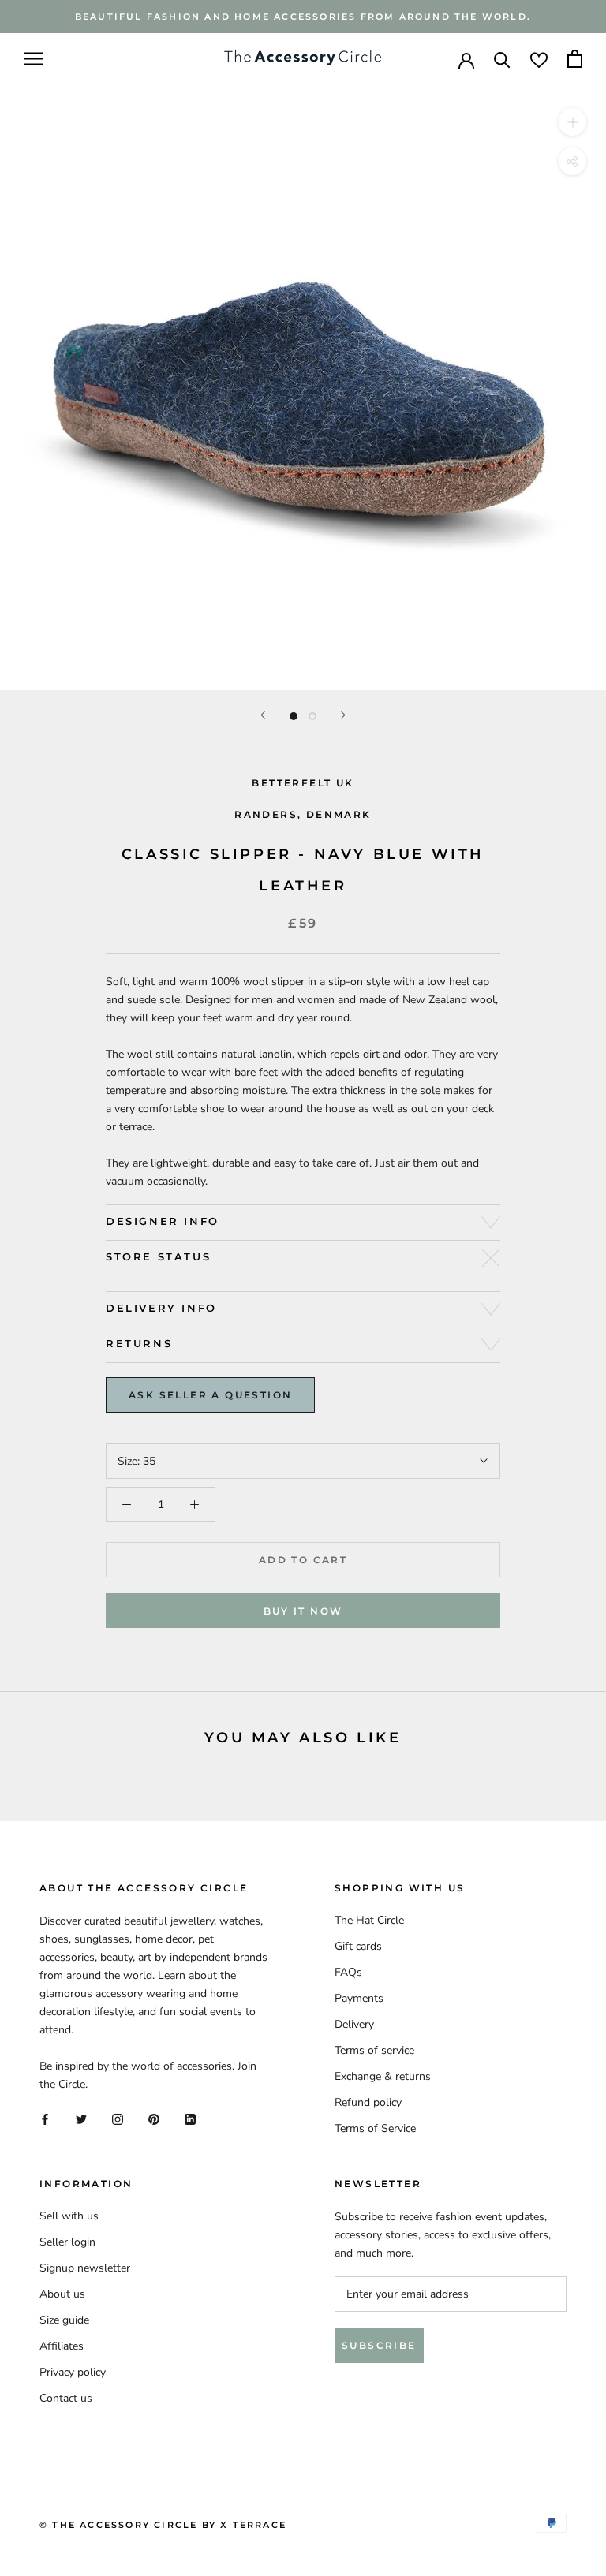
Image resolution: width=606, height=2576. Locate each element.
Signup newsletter (85, 2268)
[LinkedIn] (190, 2118)
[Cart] (575, 59)
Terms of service (374, 2050)
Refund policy (368, 2102)
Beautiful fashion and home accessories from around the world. (303, 17)
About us (62, 2294)
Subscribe (379, 2345)
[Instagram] (118, 2118)
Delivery (354, 2024)
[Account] (466, 59)
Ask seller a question (210, 1395)
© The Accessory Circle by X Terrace (163, 2525)
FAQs (348, 1972)
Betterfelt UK (303, 783)
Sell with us (69, 2216)
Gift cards (358, 1946)
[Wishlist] (539, 59)
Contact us (66, 2398)
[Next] (343, 715)
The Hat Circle (369, 1920)
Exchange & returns (383, 2076)
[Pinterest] (154, 2118)
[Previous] (263, 715)
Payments (359, 1998)
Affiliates (62, 2346)
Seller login (67, 2242)
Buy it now (303, 1611)
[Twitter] (81, 2118)
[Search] (502, 59)
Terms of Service (375, 2128)
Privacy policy (73, 2372)
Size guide (64, 2320)
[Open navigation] (33, 59)
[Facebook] (45, 2118)
